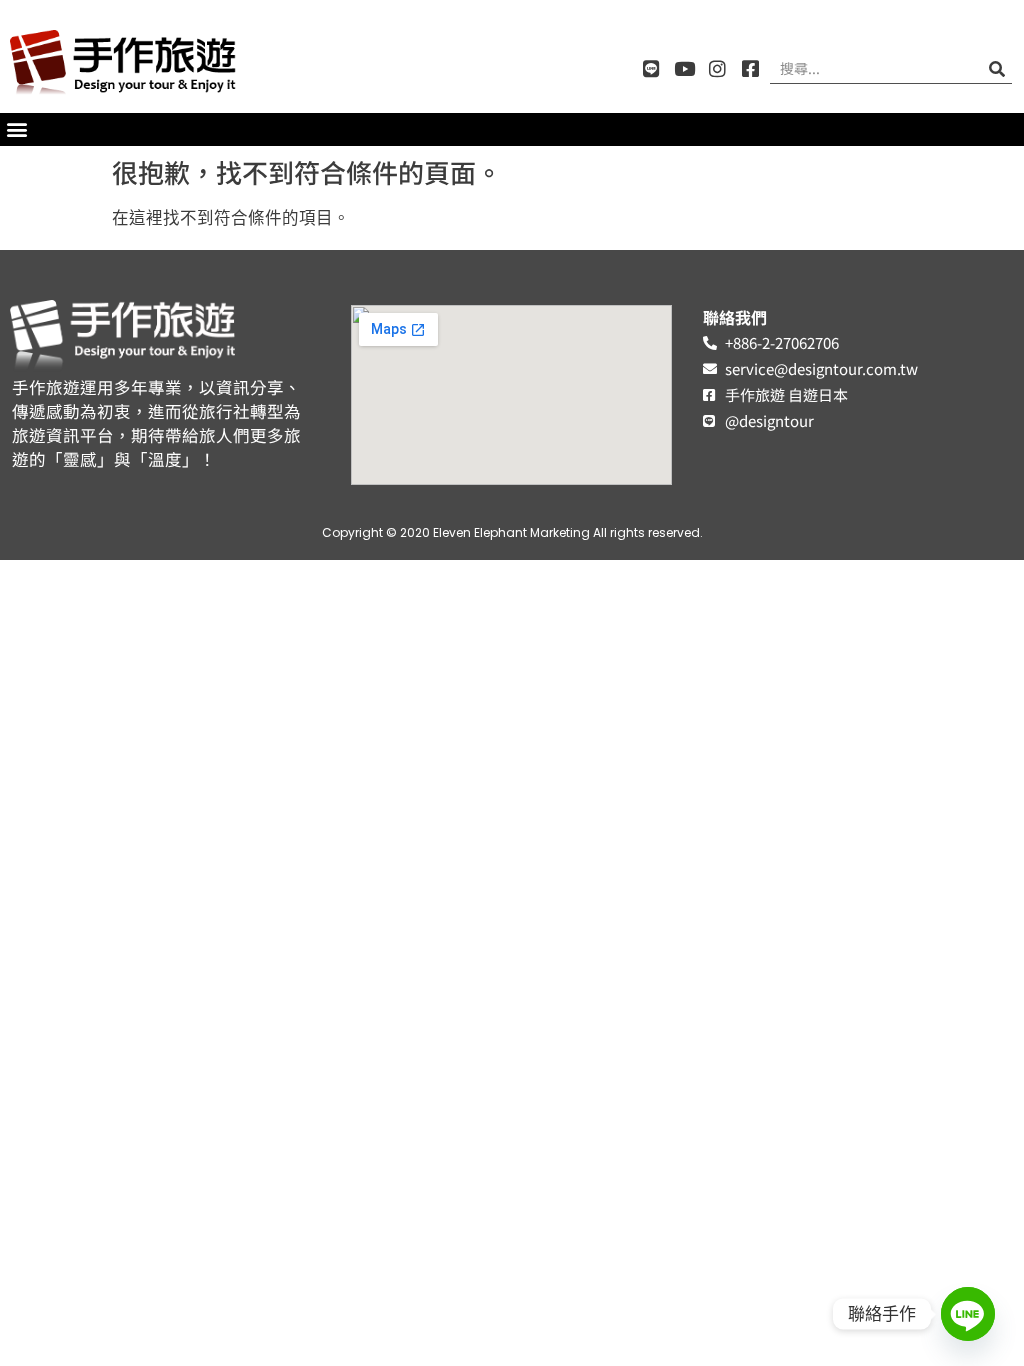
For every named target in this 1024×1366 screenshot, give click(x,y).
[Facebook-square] (750, 68)
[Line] (651, 68)
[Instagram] (717, 68)
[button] (16, 129)
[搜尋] (997, 68)
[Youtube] (684, 68)
